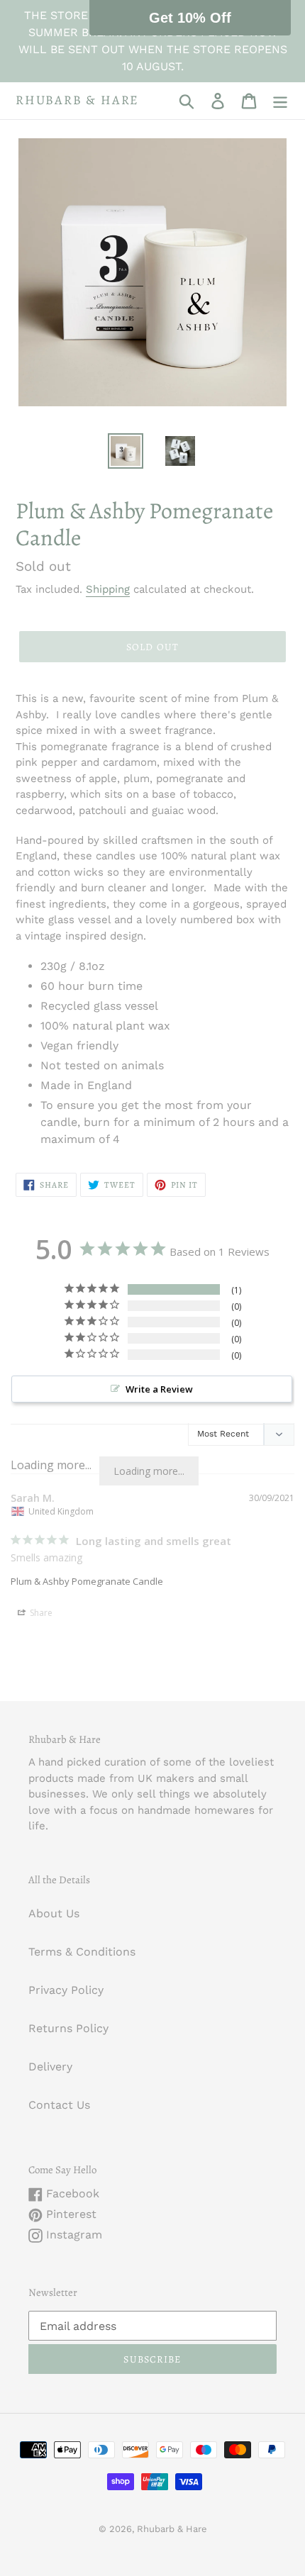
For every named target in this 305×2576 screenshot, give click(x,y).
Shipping (108, 589)
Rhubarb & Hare (77, 101)
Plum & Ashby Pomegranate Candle (87, 1581)
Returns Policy (68, 2028)
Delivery (50, 2067)
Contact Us (59, 2105)
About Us (54, 1913)
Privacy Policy (66, 1990)
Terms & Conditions (82, 1952)
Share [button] (40, 1613)
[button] (190, 18)
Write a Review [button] (159, 1389)
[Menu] (280, 101)
